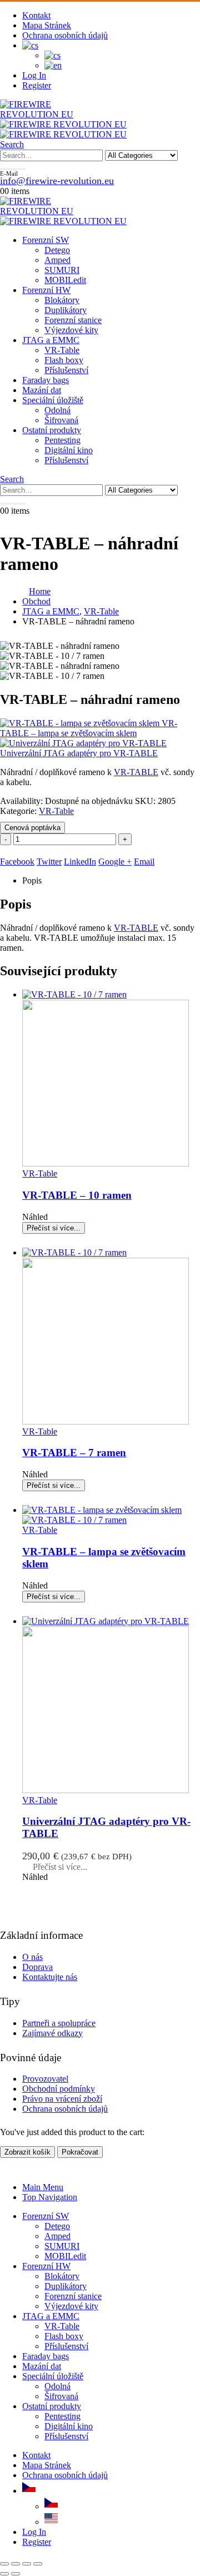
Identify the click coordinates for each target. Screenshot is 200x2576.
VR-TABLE (136, 772)
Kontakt (36, 15)
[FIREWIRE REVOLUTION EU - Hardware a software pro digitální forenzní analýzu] (56, 114)
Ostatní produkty (52, 430)
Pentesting (62, 440)
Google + (115, 862)
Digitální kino (69, 450)
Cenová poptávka (32, 828)
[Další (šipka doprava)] (16, 2574)
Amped (57, 260)
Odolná (57, 410)
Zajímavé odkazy (52, 2033)
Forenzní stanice (73, 320)
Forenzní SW (46, 240)
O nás (32, 1957)
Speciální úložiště (53, 400)
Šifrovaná (61, 420)
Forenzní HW (46, 290)
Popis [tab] (32, 880)
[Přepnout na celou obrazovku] (16, 2564)
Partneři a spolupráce (59, 2023)
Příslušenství (66, 370)
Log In (34, 75)
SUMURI (62, 270)
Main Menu (43, 2187)
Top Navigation (50, 2197)
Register (37, 85)
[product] (111, 1079)
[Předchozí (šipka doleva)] (4, 2574)
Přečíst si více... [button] (60, 1867)
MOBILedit (65, 280)
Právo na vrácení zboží (62, 2099)
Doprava (37, 1967)
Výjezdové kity (71, 330)
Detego (57, 250)
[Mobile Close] (7, 2168)
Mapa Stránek (47, 25)
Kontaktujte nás (50, 1977)
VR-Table (62, 350)
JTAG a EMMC (51, 340)
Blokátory (62, 300)
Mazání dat (42, 390)
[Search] (13, 169)
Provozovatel (45, 2079)
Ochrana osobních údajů (65, 35)
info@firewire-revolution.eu (57, 181)
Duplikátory (66, 310)
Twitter (49, 862)
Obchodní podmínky (59, 2089)
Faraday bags (46, 380)
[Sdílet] (27, 2564)
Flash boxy (64, 360)
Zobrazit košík (27, 2152)
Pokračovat (80, 2152)
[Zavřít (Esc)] (38, 2564)
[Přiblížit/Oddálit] (4, 2564)
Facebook (17, 862)
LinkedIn (80, 862)
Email (144, 862)
